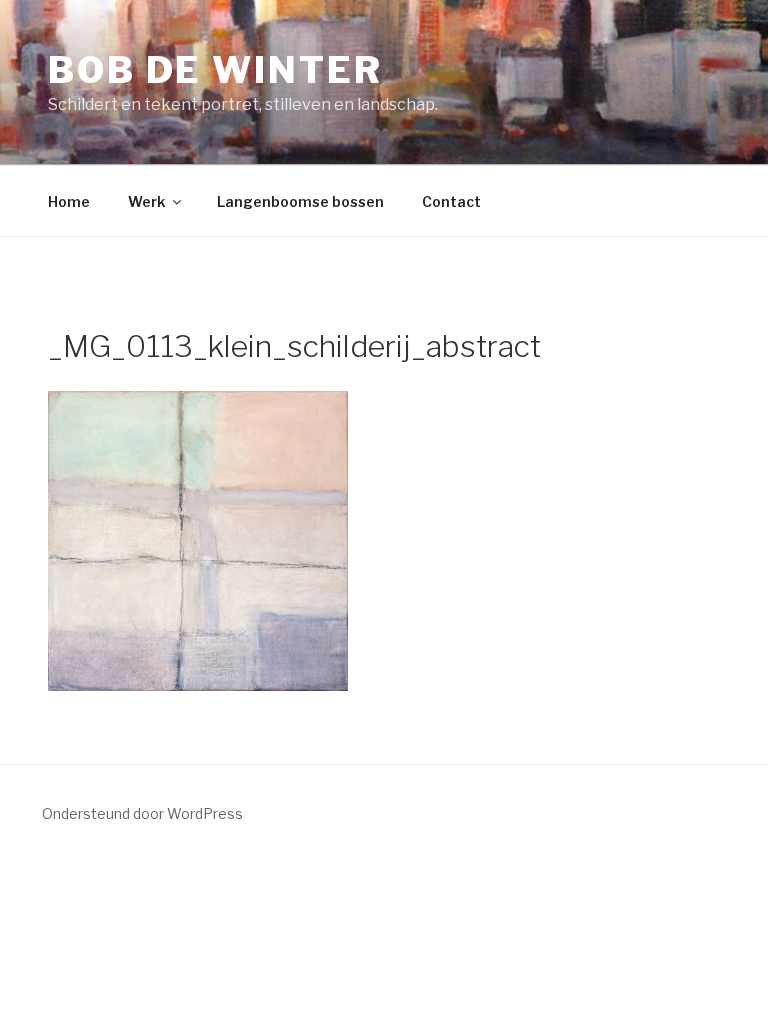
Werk (146, 201)
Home (69, 201)
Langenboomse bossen (300, 201)
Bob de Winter (215, 70)
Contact (451, 201)
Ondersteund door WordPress (142, 813)
